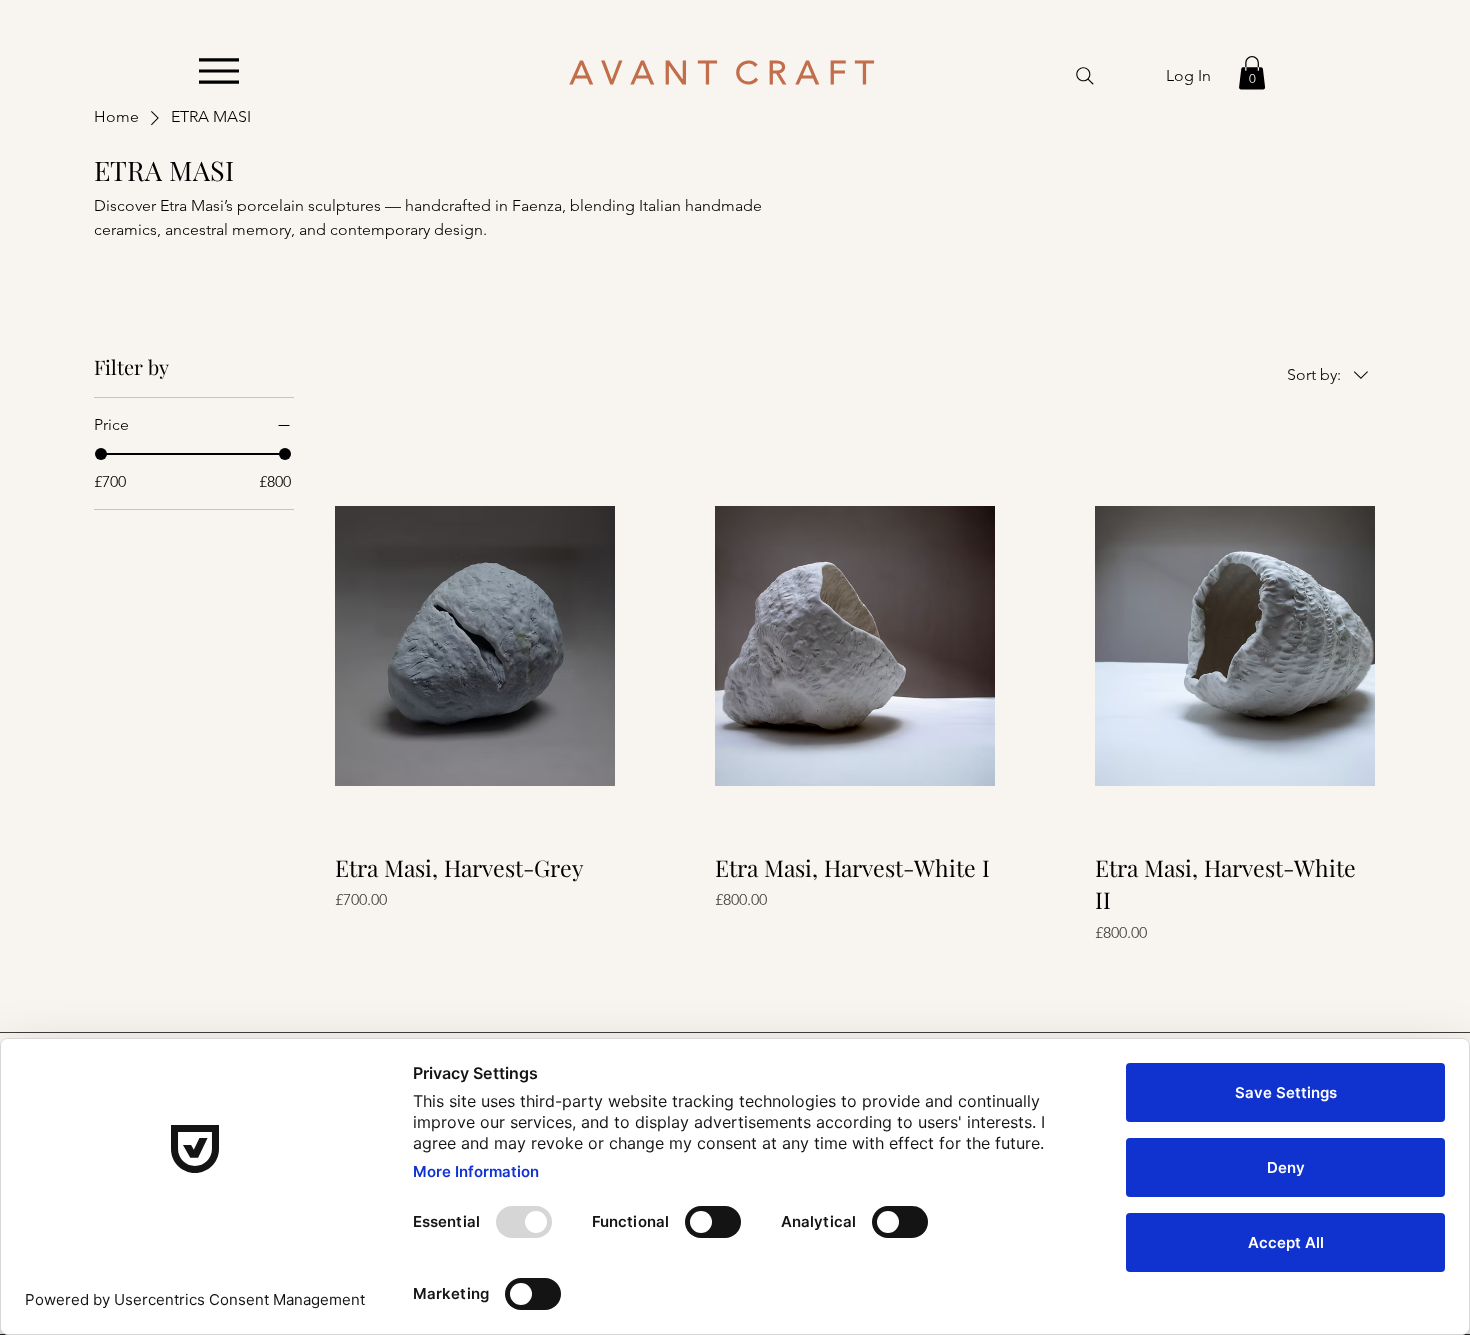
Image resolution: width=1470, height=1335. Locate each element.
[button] (1252, 72)
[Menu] (218, 70)
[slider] (101, 454)
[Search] (1085, 76)
